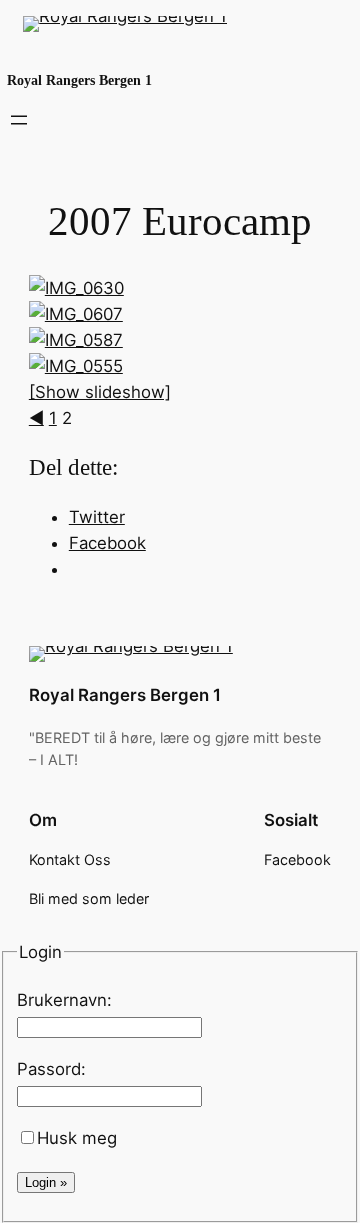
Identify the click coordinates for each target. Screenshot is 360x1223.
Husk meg (77, 1138)
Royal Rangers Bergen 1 (79, 80)
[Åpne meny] (19, 120)
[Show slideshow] (100, 392)
